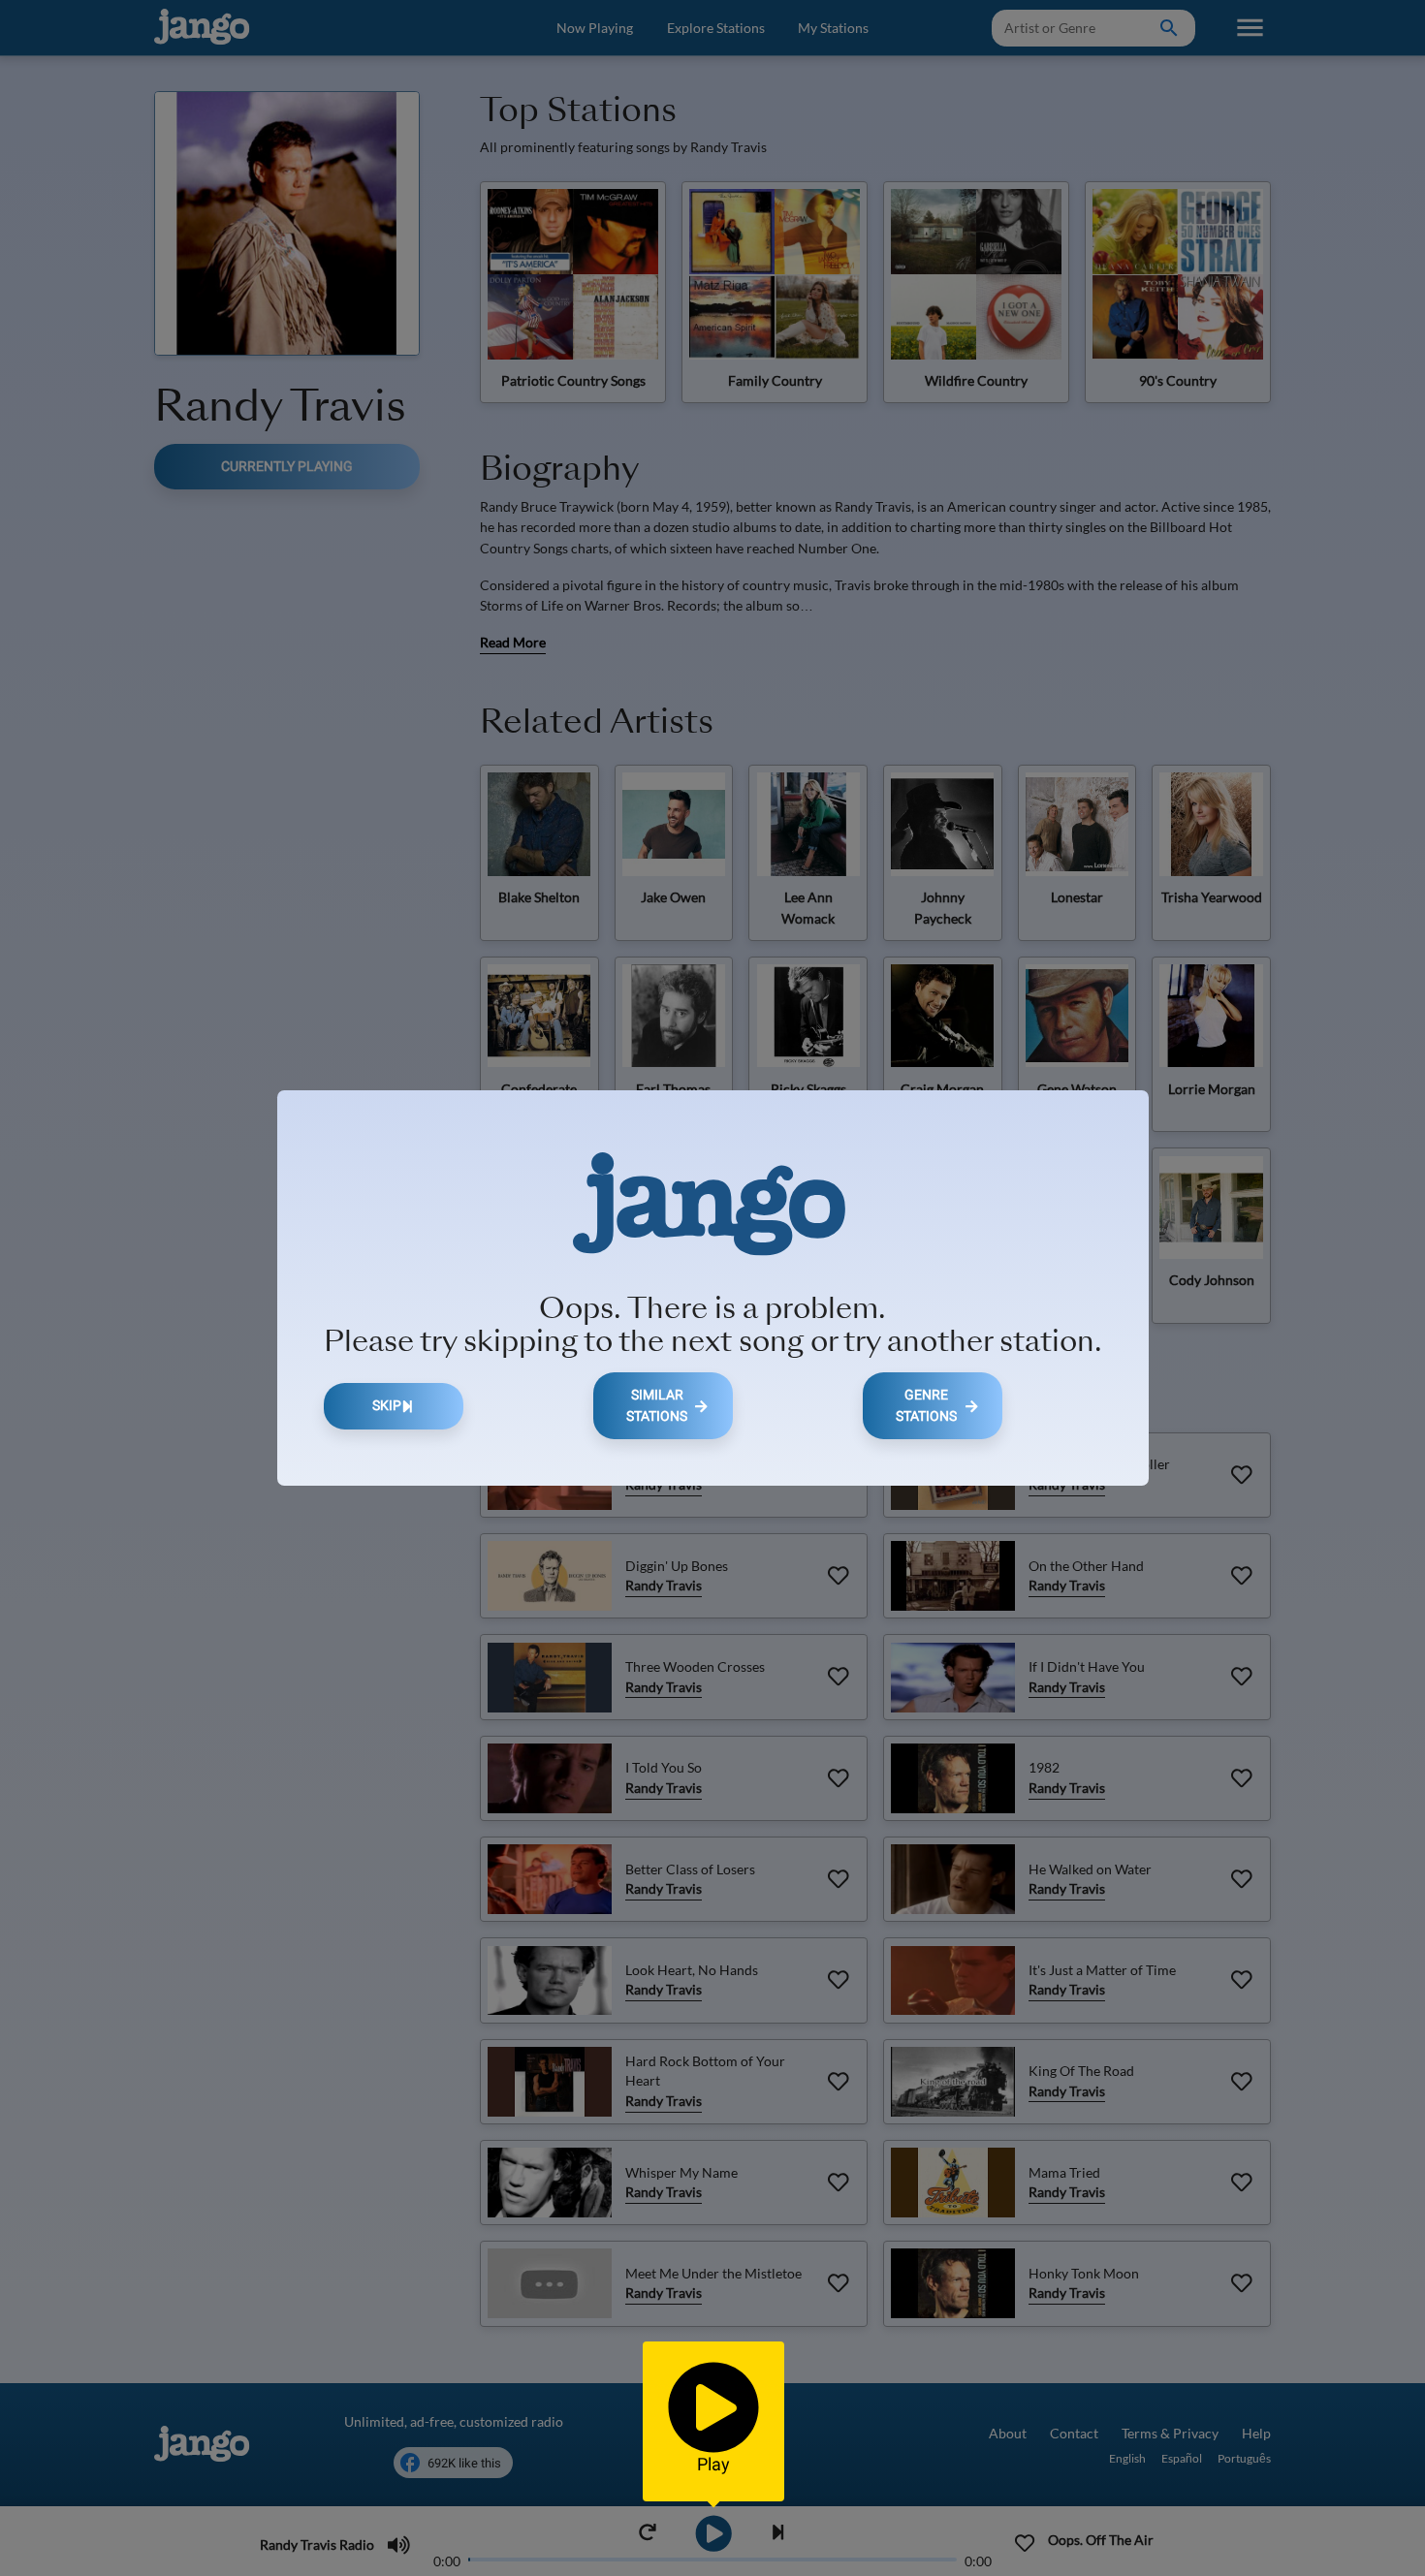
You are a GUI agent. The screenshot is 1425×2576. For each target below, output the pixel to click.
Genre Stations (926, 1406)
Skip (387, 1406)
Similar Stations (657, 1406)
